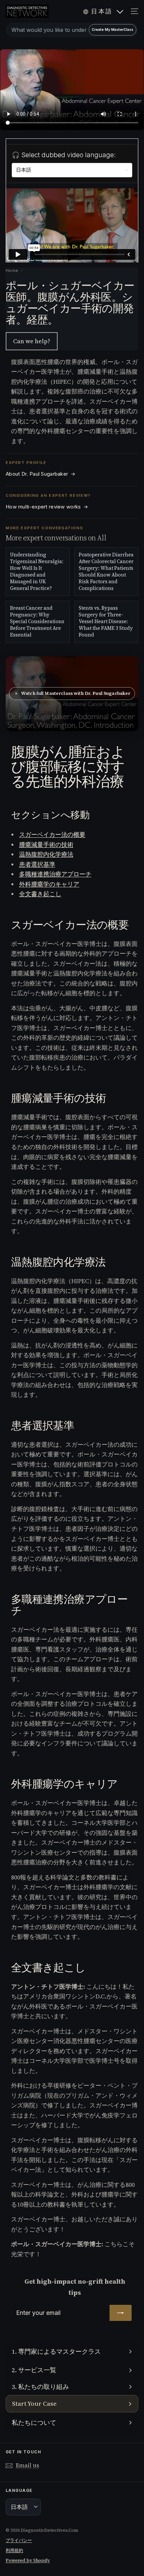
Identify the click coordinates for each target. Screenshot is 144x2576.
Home (12, 271)
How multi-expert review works (47, 507)
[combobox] (72, 30)
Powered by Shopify (28, 2560)
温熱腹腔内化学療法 (46, 854)
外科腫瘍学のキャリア (49, 884)
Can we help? (32, 341)
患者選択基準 (37, 864)
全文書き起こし (40, 894)
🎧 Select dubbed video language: (64, 155)
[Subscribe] (121, 2313)
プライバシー (19, 2540)
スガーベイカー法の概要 (52, 834)
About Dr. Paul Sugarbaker (41, 474)
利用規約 (14, 2550)
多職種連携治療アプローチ (55, 874)
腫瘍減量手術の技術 (46, 845)
